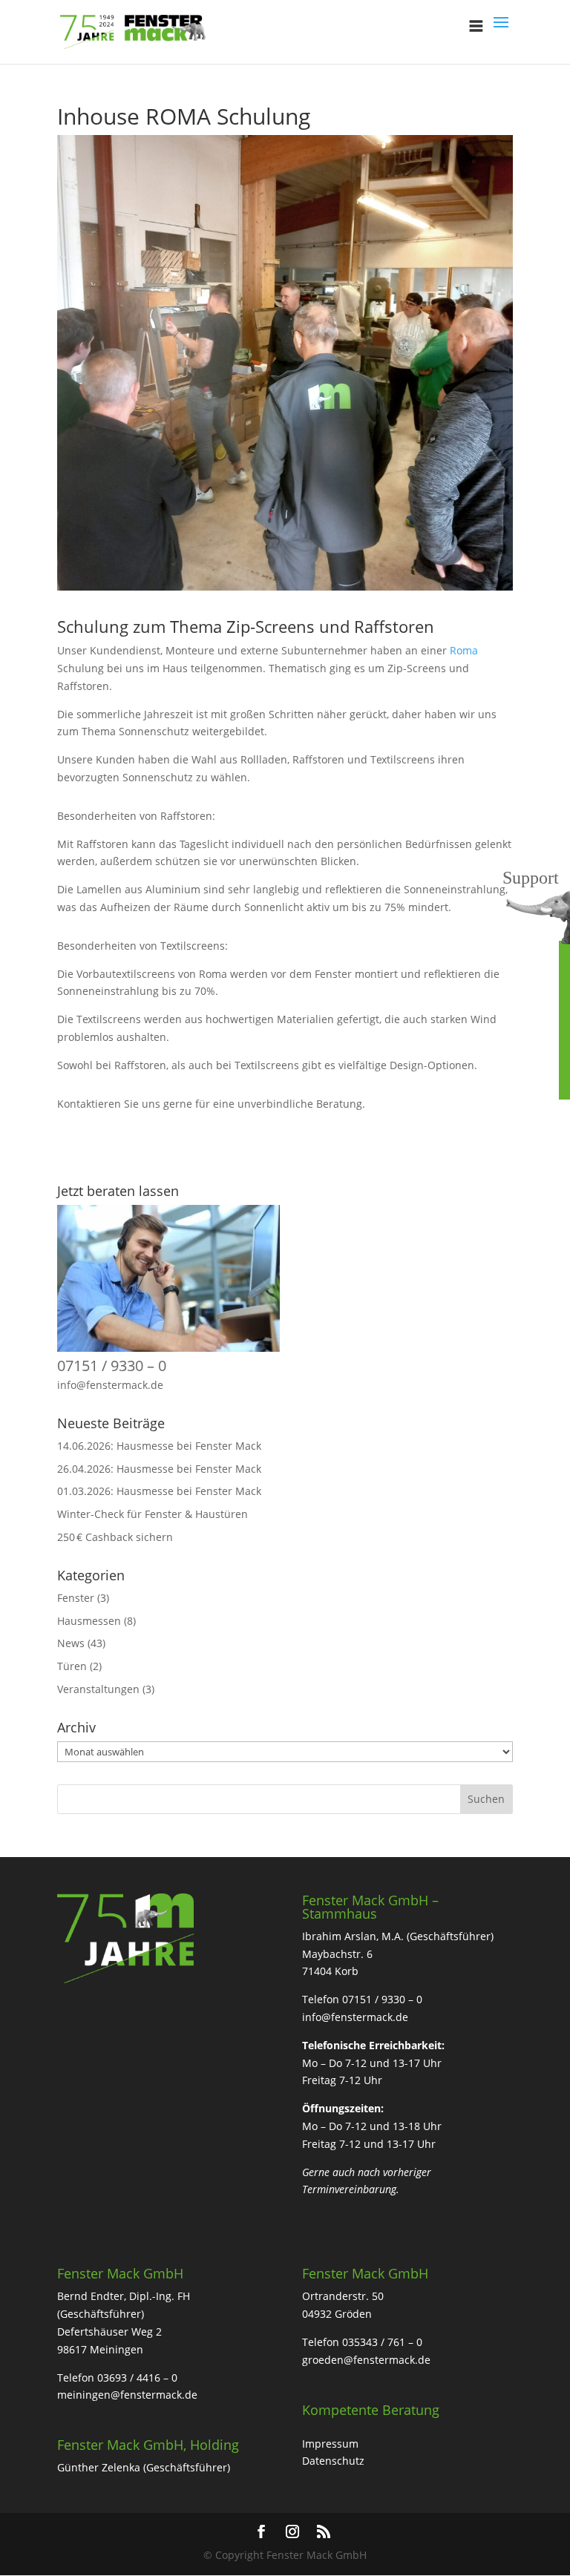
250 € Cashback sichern (115, 1537)
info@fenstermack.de (110, 1385)
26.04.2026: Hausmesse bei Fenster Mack (159, 1469)
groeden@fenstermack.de (366, 2360)
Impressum (330, 2444)
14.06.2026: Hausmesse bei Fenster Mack (159, 1446)
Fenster (76, 1598)
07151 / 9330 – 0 (112, 1366)
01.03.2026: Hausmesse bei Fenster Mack (159, 1491)
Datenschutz (333, 2461)
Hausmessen (89, 1621)
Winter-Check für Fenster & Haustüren (153, 1514)
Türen (72, 1666)
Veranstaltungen (98, 1689)
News (71, 1643)
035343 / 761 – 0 (382, 2342)
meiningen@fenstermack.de (127, 2395)
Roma (464, 650)
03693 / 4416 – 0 (137, 2378)
